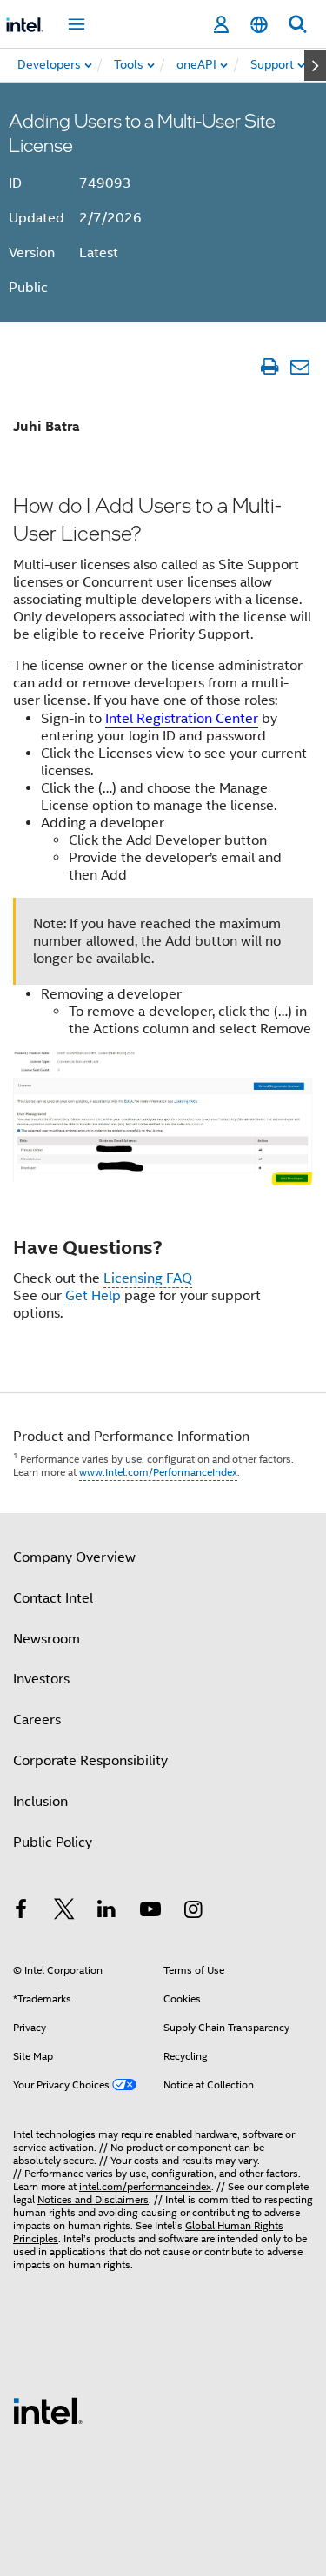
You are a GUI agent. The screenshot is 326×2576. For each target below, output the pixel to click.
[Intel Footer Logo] (48, 2410)
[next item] (315, 65)
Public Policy (53, 1842)
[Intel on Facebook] (21, 1912)
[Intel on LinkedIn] (107, 1912)
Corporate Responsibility (90, 1761)
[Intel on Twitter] (64, 1912)
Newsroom (47, 1639)
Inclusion (40, 1802)
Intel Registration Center (182, 719)
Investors (41, 1679)
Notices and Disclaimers (93, 2199)
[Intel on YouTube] (150, 1912)
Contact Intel (53, 1598)
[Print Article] (269, 366)
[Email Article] (299, 366)
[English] (259, 25)
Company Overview (74, 1557)
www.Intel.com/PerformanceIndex (158, 1472)
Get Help (93, 1296)
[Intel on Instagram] (193, 1912)
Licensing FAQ (148, 1278)
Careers (37, 1720)
